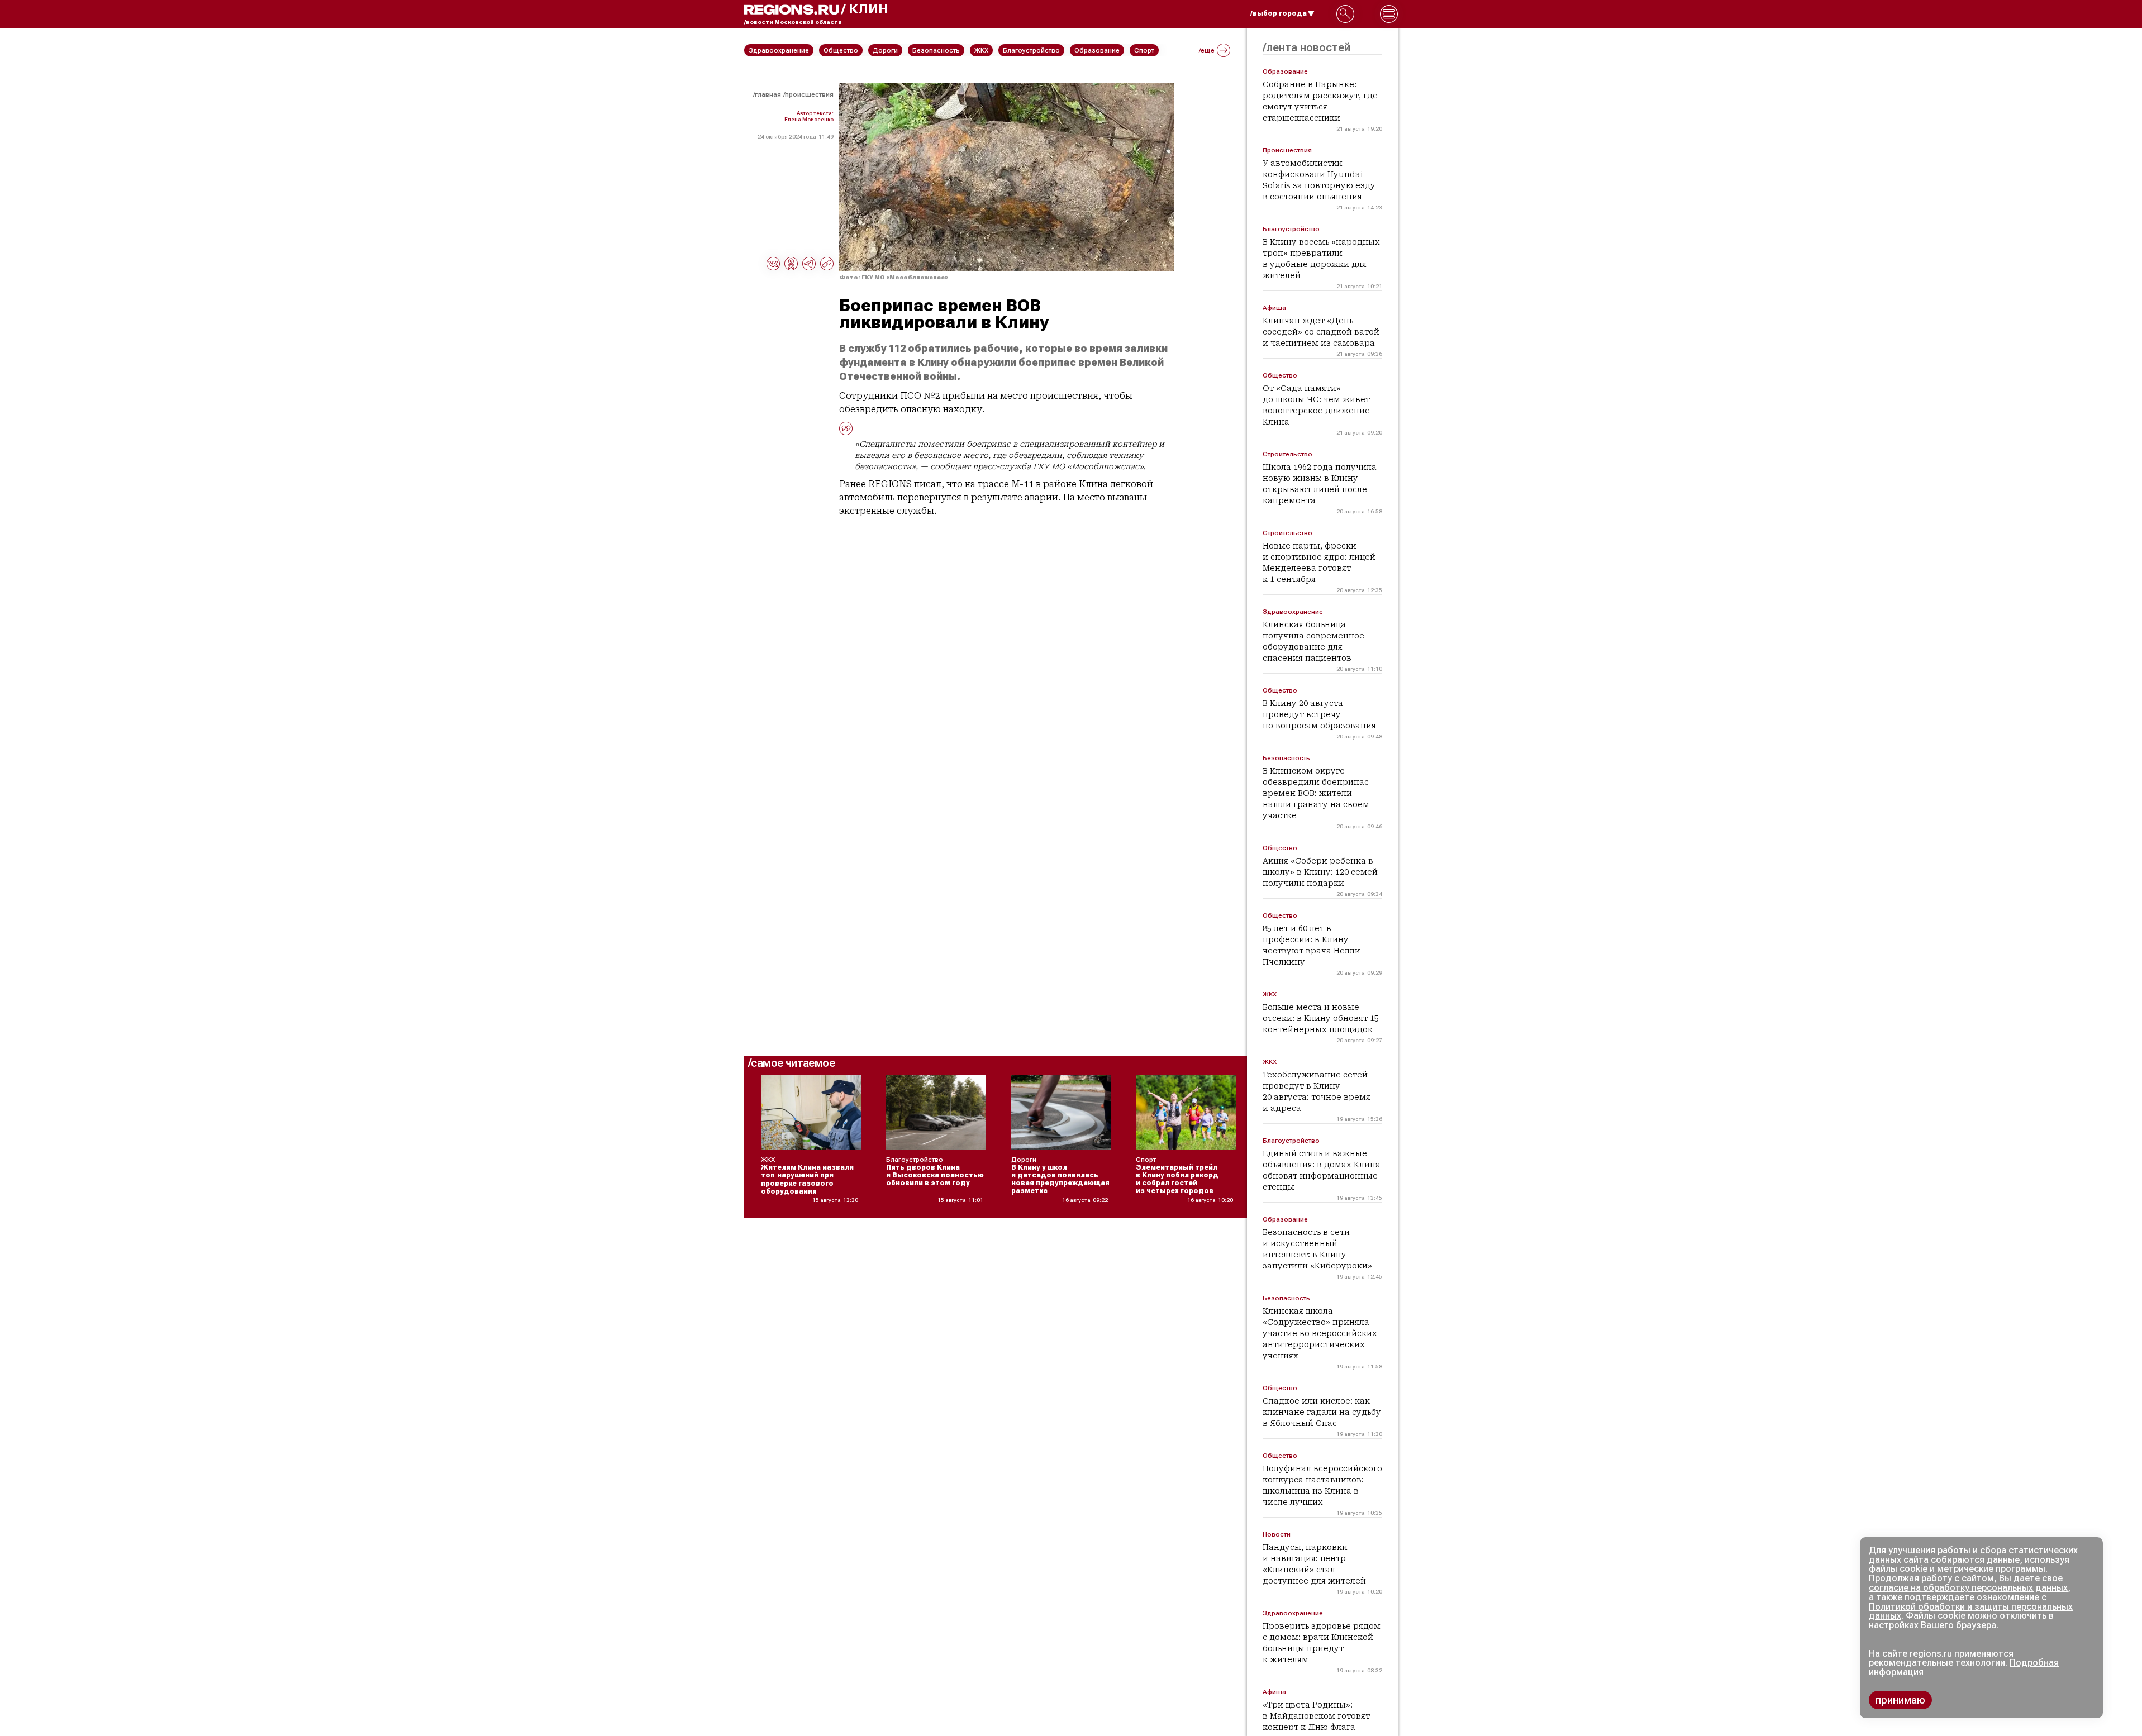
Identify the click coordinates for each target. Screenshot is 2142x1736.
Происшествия (809, 94)
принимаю (1900, 1700)
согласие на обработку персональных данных (1968, 1588)
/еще (1207, 50)
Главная (768, 94)
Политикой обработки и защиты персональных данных (1971, 1611)
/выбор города (1279, 13)
